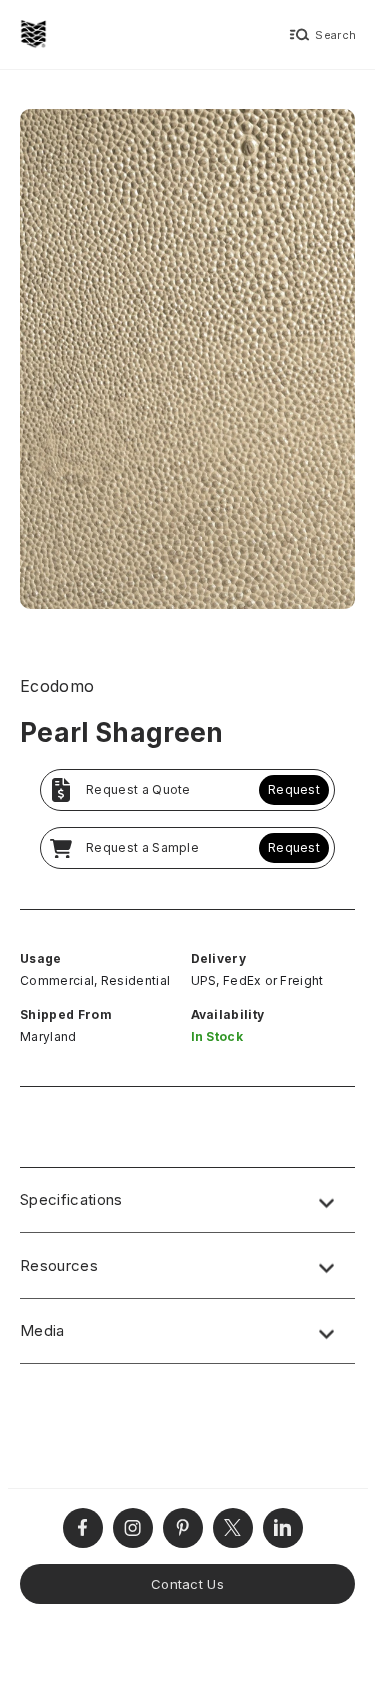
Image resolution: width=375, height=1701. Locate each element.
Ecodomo (57, 686)
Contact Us (187, 1584)
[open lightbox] (187, 361)
